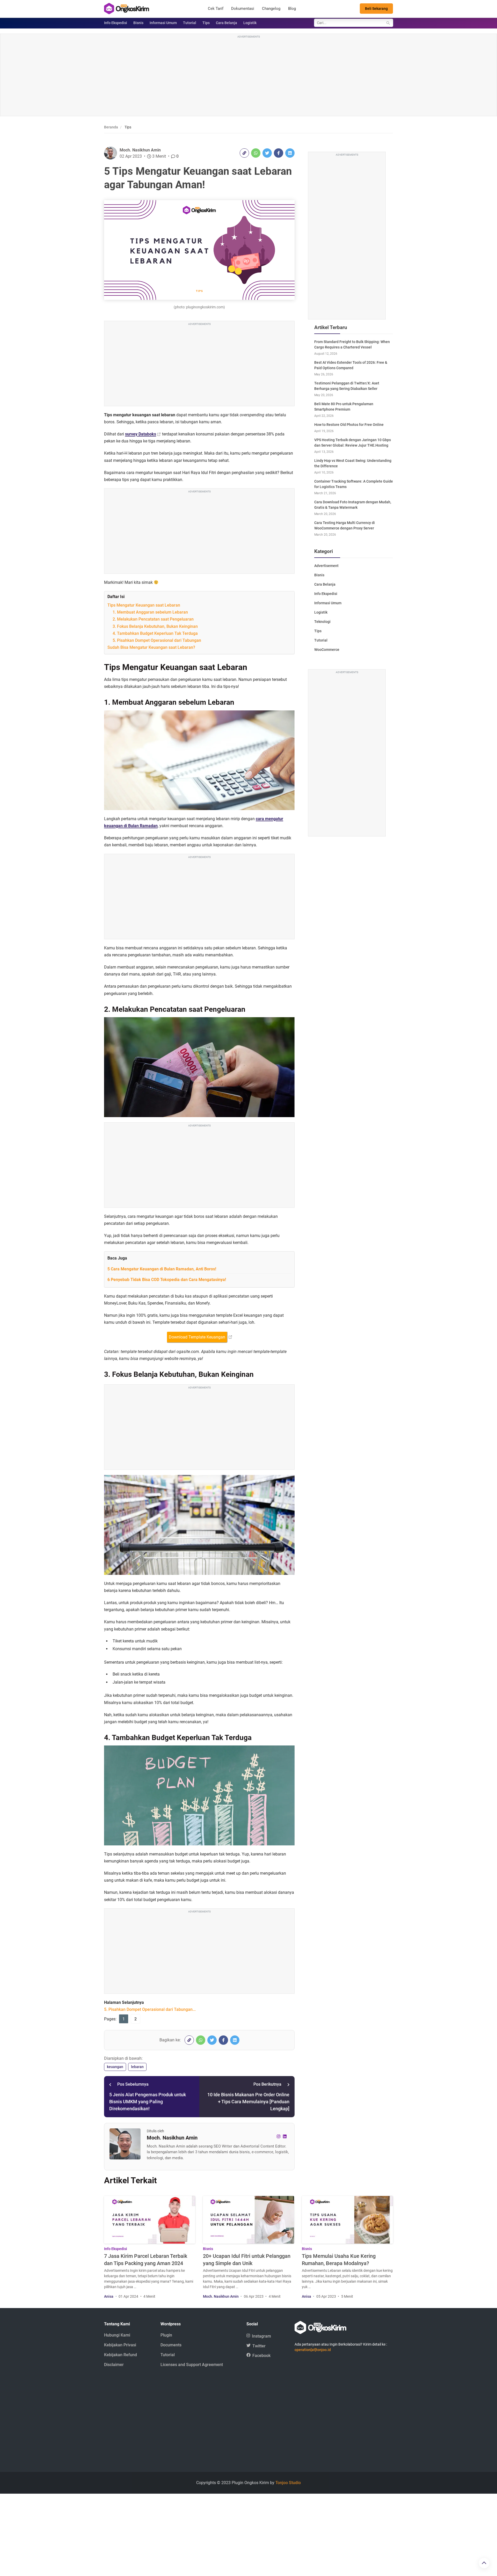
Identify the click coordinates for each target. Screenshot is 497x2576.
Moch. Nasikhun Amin (140, 150)
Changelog (271, 9)
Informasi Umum (163, 23)
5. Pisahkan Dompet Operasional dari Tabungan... (150, 2009)
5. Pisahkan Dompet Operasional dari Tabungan (157, 640)
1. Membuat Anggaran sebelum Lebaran (150, 612)
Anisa (109, 2296)
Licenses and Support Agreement (192, 2365)
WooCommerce (327, 650)
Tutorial (190, 23)
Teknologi (322, 622)
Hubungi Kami (117, 2335)
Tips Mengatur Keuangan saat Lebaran (144, 605)
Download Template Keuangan (197, 1337)
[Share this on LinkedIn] (290, 153)
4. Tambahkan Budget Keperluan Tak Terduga (155, 633)
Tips (206, 23)
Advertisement (326, 566)
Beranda (111, 127)
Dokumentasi (243, 9)
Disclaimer (114, 2365)
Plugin (166, 2335)
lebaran (137, 2067)
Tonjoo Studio (288, 2483)
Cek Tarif (216, 9)
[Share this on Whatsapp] (256, 153)
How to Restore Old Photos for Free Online (349, 425)
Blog (292, 9)
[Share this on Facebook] (279, 153)
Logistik (250, 23)
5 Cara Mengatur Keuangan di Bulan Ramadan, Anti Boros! (162, 1269)
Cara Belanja (226, 23)
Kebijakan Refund (120, 2355)
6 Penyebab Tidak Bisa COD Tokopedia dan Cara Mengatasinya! (167, 1280)
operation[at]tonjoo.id (313, 2350)
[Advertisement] (248, 76)
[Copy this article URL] (244, 153)
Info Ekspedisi (116, 23)
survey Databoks (141, 434)
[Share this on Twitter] (267, 153)
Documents (171, 2345)
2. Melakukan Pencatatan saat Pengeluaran (153, 619)
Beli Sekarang (376, 9)
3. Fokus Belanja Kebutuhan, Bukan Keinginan (155, 626)
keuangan (115, 2067)
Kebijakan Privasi (120, 2345)
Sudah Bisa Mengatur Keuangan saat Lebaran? (151, 647)
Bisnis (138, 23)
